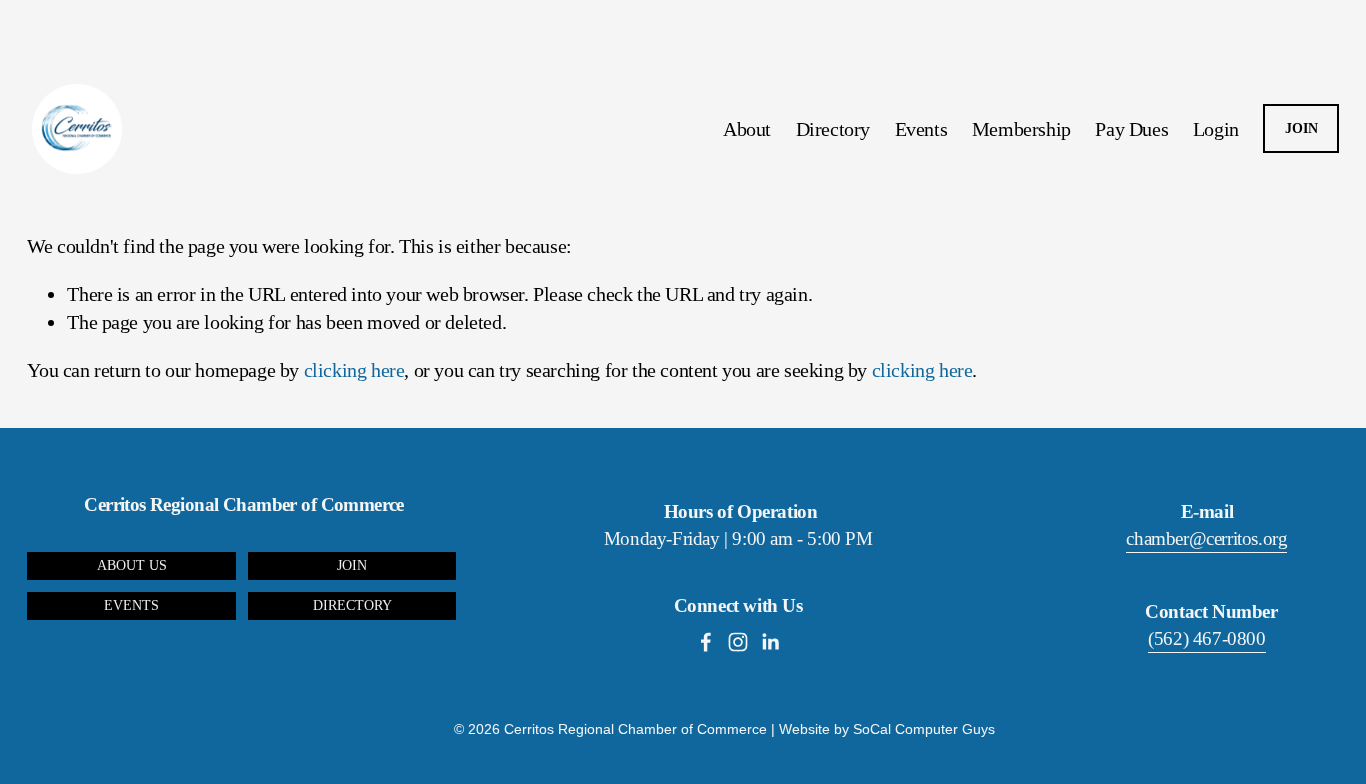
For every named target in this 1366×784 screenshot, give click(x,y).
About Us (132, 565)
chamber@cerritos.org (1206, 538)
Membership (1021, 129)
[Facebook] (706, 642)
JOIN (1301, 128)
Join (352, 565)
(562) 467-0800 (1206, 638)
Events (921, 129)
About (747, 129)
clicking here (354, 370)
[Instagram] (738, 642)
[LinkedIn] (770, 642)
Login (1216, 129)
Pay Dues (1131, 129)
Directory (833, 129)
